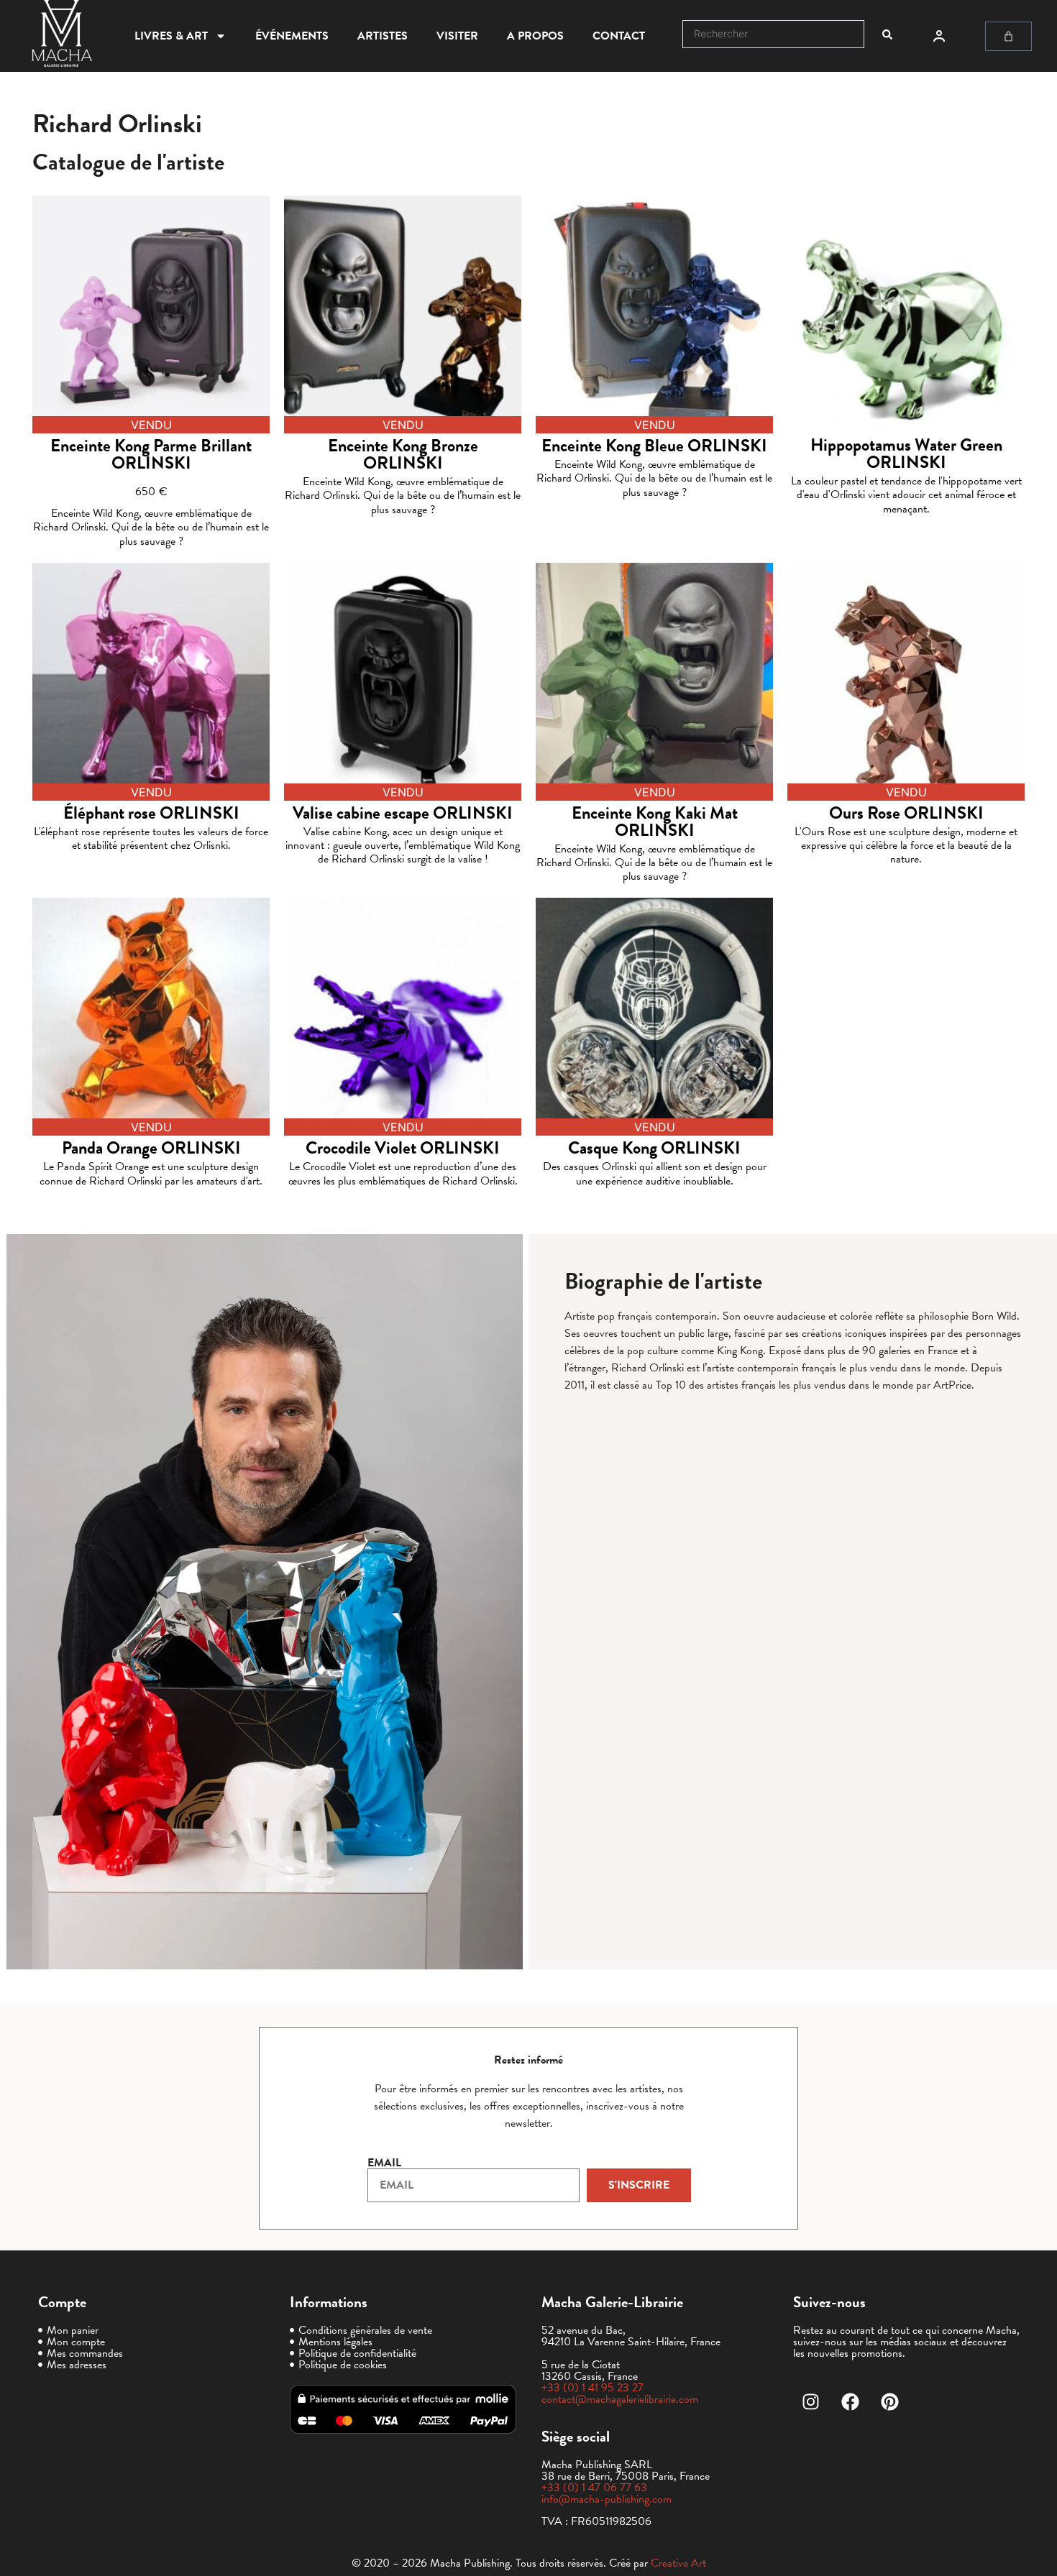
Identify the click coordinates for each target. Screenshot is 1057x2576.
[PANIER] (1008, 36)
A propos (535, 36)
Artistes (383, 36)
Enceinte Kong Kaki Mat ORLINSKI (655, 822)
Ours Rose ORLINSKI (906, 813)
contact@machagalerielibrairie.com (620, 2399)
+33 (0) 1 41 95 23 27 (592, 2388)
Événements (292, 36)
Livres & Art (171, 36)
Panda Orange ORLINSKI (151, 1148)
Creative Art (678, 2563)
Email (384, 2163)
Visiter (457, 36)
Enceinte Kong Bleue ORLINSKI (654, 446)
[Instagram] (811, 2401)
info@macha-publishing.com (607, 2499)
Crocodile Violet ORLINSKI (403, 1148)
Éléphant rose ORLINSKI (151, 813)
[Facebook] (851, 2401)
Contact (619, 36)
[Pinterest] (890, 2401)
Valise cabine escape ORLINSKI (403, 813)
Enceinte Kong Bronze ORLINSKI (403, 454)
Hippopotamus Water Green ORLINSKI (906, 454)
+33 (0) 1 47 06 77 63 (594, 2488)
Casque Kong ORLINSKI (654, 1148)
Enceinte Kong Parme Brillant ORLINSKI (151, 454)
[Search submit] (887, 34)
